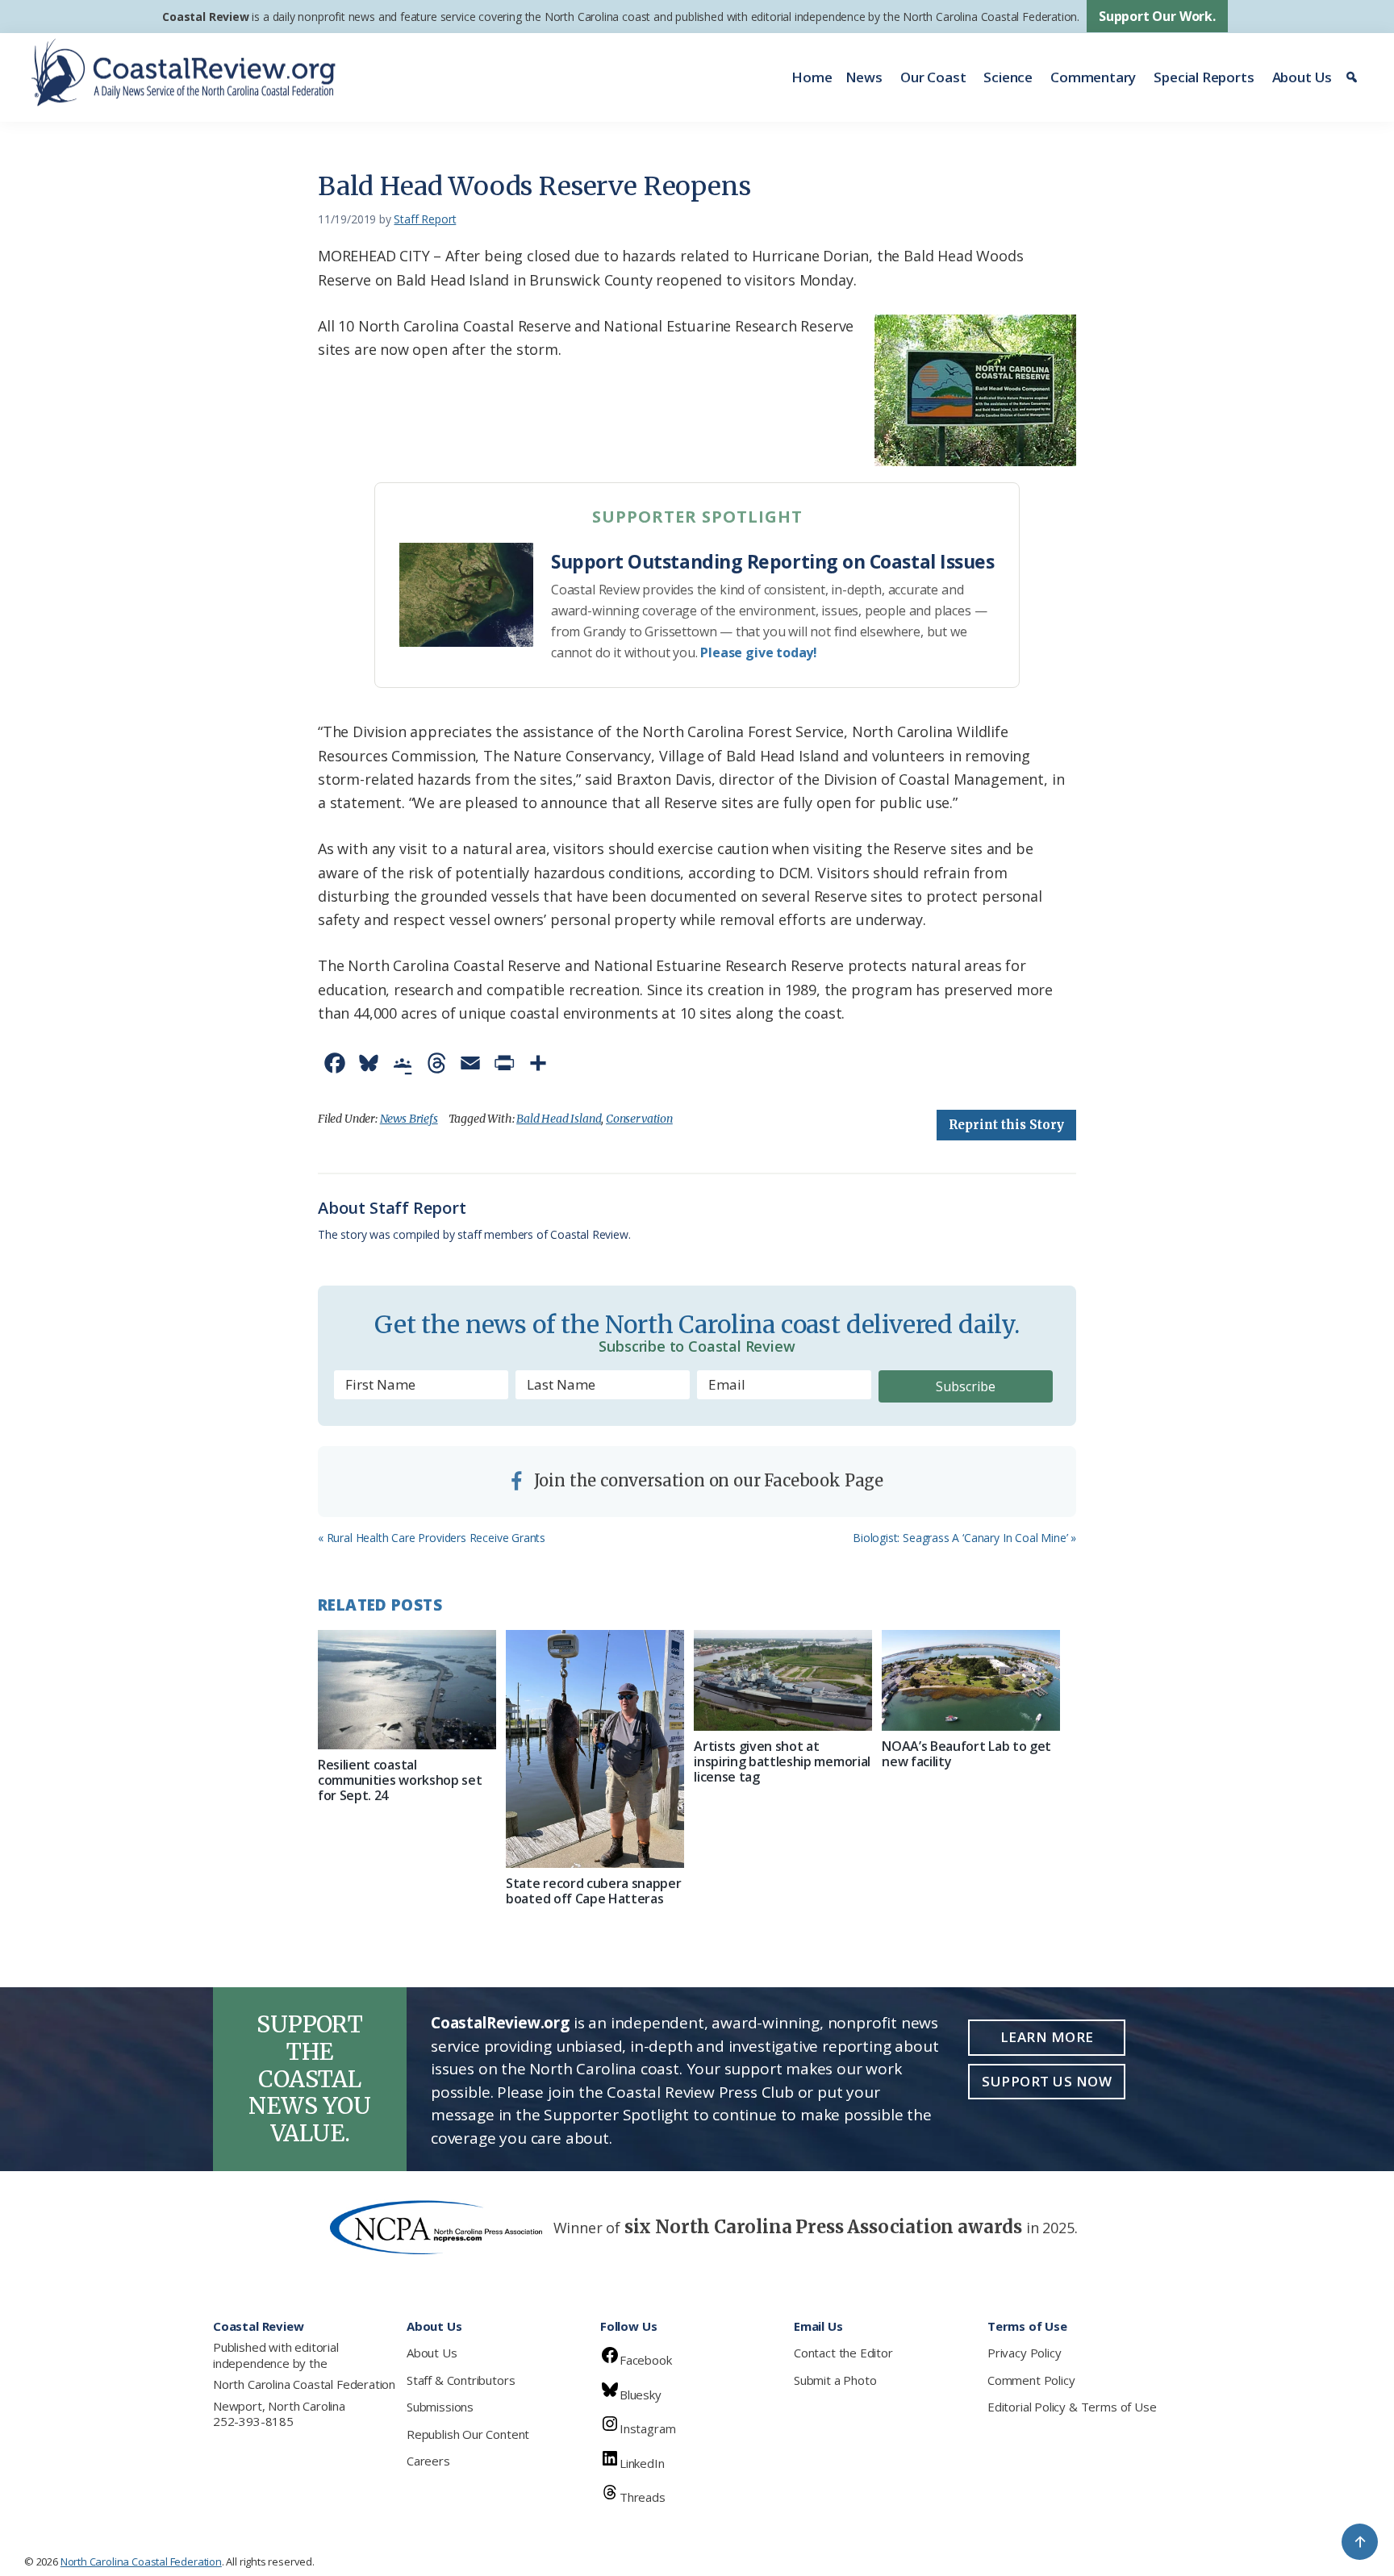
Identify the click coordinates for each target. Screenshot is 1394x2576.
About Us (1302, 77)
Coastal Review (205, 17)
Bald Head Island (559, 1119)
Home (812, 77)
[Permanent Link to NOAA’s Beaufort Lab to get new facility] (971, 1680)
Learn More (1047, 2037)
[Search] (1354, 77)
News (864, 77)
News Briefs (409, 1119)
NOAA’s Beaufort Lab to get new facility (966, 1754)
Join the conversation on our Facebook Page (707, 1480)
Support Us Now (1047, 2081)
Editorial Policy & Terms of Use (1072, 2407)
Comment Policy (1031, 2380)
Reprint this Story (1006, 1125)
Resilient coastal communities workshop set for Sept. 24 (400, 1780)
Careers (428, 2461)
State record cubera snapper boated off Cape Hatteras (593, 1891)
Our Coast (933, 77)
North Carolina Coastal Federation (304, 2384)
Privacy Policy (1024, 2353)
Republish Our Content (468, 2434)
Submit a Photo (835, 2380)
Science (1008, 77)
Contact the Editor (843, 2353)
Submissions (440, 2407)
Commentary (1093, 77)
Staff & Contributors (461, 2380)
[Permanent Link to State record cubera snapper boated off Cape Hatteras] (595, 1749)
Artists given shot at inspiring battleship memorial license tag (782, 1761)
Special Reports (1204, 77)
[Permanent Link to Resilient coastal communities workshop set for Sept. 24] (407, 1689)
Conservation (639, 1119)
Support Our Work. (1157, 16)
